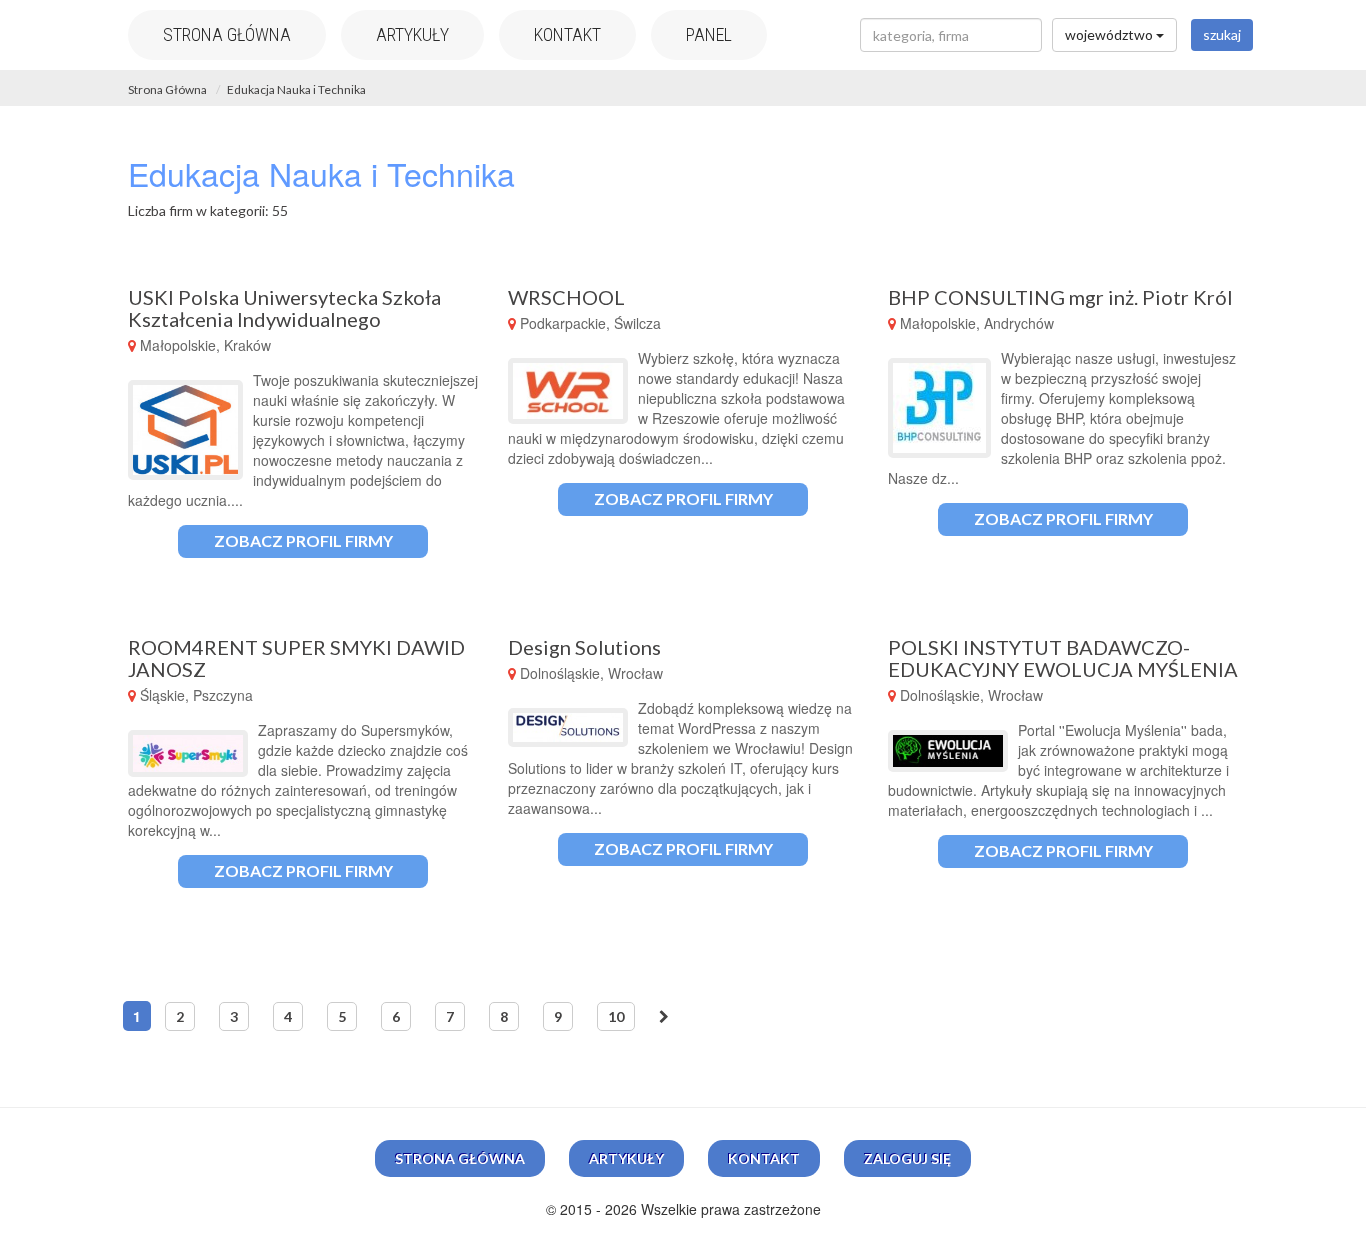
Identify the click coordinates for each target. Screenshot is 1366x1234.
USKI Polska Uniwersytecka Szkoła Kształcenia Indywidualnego (284, 308)
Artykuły (412, 34)
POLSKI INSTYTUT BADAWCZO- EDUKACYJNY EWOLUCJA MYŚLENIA (1063, 658)
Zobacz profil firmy (303, 540)
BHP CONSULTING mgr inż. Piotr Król (1060, 297)
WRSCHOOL (566, 297)
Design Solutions (584, 647)
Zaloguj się (907, 1158)
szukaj (1222, 34)
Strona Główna (167, 89)
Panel (709, 34)
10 (616, 1016)
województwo (1110, 34)
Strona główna (227, 34)
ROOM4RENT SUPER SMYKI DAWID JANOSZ (296, 658)
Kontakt (567, 34)
